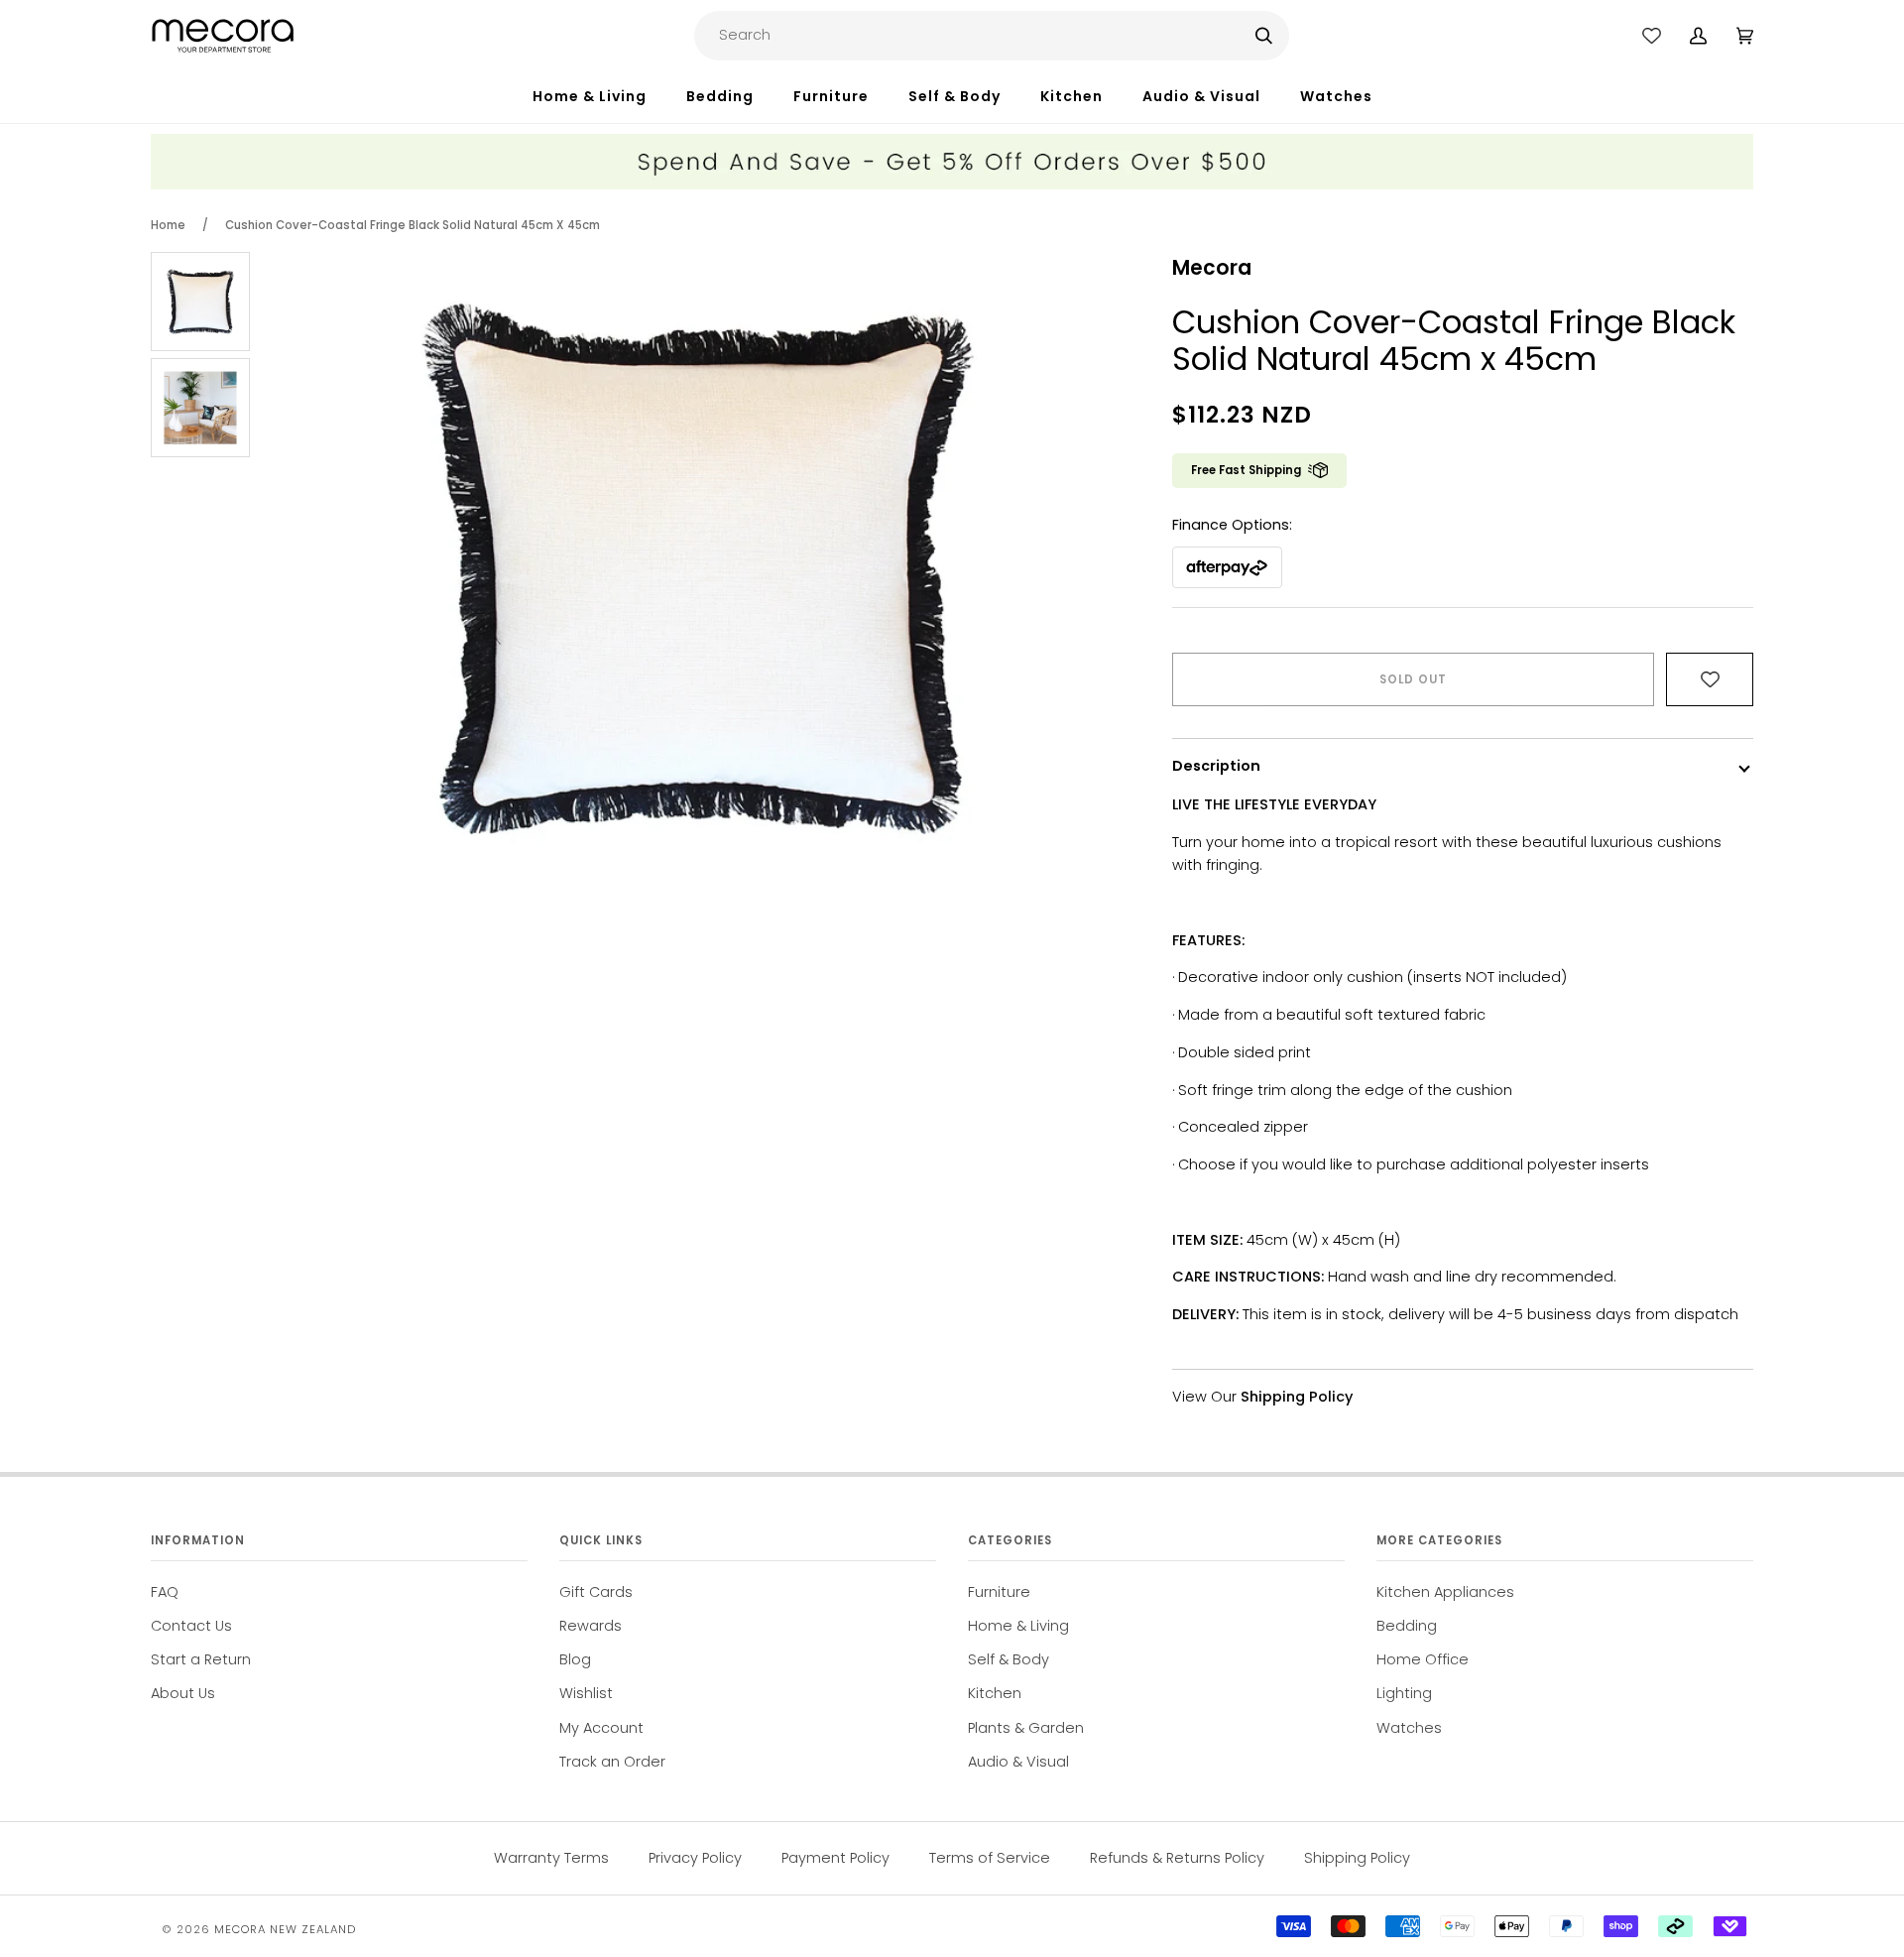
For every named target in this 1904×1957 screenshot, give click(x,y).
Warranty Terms (551, 1858)
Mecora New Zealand (285, 1929)
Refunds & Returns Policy (1177, 1858)
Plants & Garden (1026, 1728)
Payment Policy (835, 1858)
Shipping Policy (1357, 1858)
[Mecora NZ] (223, 35)
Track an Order (612, 1762)
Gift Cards (596, 1592)
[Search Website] (1264, 36)
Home (168, 225)
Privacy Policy (695, 1858)
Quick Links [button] (601, 1540)
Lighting (1404, 1693)
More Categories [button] (1439, 1540)
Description (1216, 766)
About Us (183, 1693)
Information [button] (198, 1540)
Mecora (1212, 268)
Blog (575, 1659)
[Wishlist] (1652, 35)
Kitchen (995, 1693)
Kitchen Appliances (1445, 1592)
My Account (601, 1728)
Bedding (1407, 1626)
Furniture (999, 1592)
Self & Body (1009, 1659)
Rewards (591, 1626)
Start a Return (201, 1659)
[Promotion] (952, 184)
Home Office (1423, 1659)
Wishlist (586, 1693)
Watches (1409, 1728)
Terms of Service (990, 1858)
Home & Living (1018, 1626)
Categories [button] (1010, 1540)
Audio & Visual (1018, 1762)
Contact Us (191, 1626)
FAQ (165, 1592)
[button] (609, 96)
